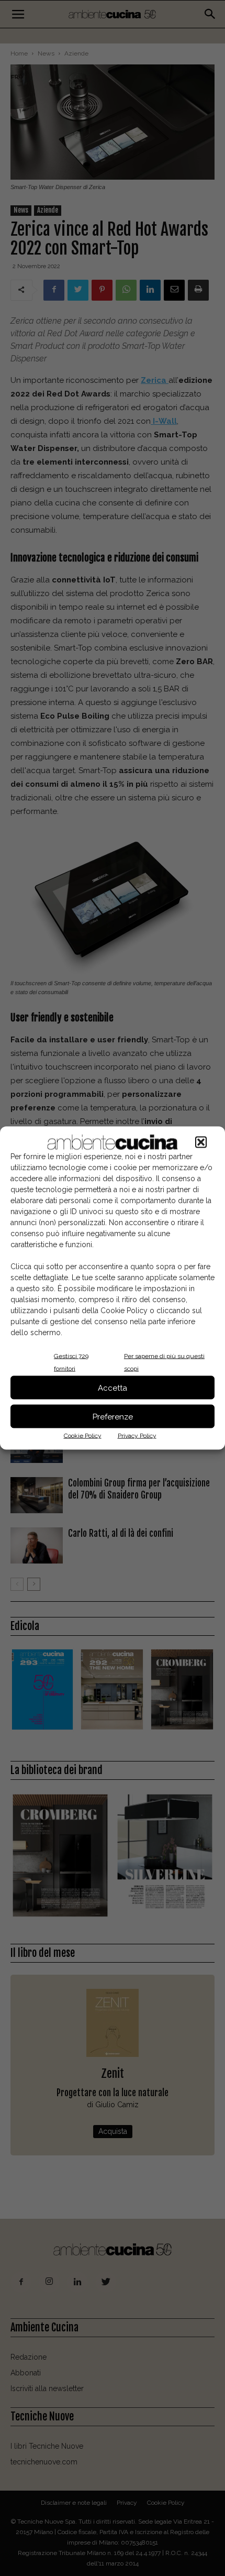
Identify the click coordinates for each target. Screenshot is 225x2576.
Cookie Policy (83, 1436)
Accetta (113, 1388)
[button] (201, 1142)
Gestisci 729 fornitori (71, 1362)
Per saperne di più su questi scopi (164, 1362)
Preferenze (113, 1416)
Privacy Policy (137, 1436)
